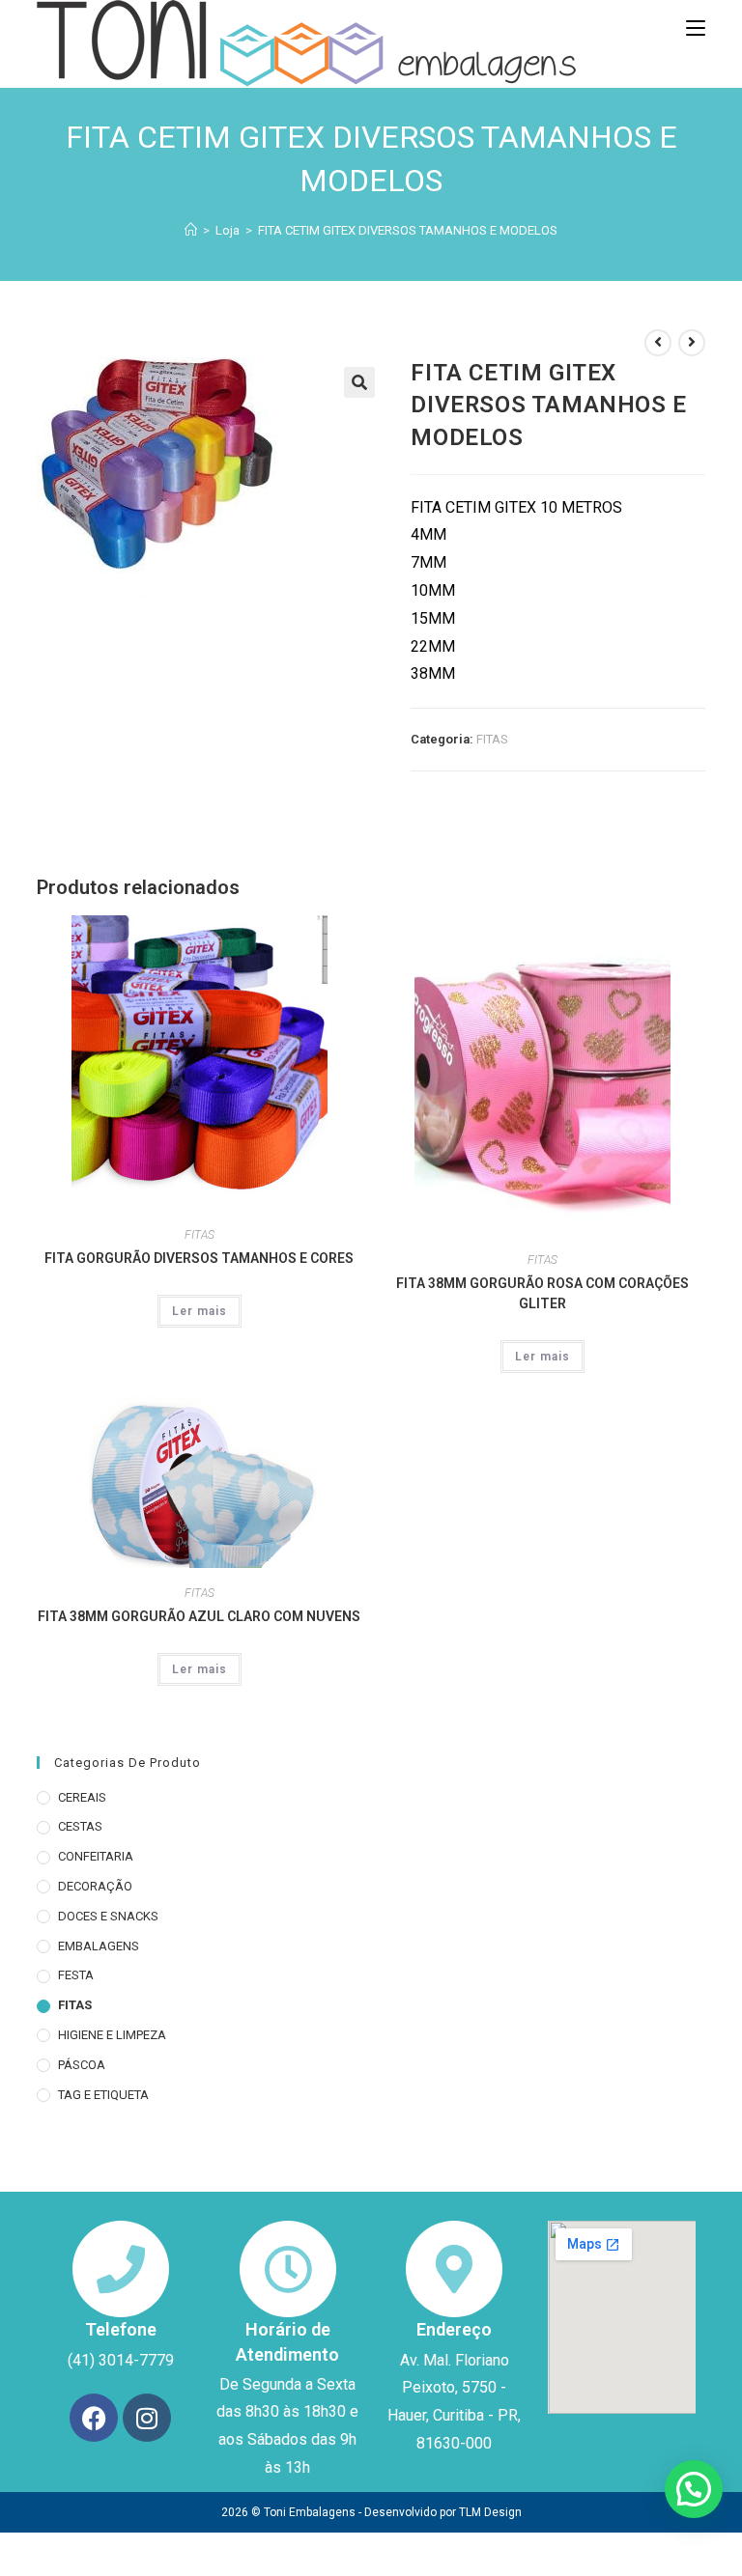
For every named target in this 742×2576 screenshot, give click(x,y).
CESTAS (80, 1826)
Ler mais (200, 1311)
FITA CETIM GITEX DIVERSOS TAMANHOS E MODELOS (408, 230)
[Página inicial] (191, 230)
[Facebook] (94, 2418)
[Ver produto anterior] (658, 343)
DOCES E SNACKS (108, 1916)
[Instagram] (147, 2418)
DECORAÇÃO (95, 1886)
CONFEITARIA (96, 1856)
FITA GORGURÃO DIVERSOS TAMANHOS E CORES (199, 1258)
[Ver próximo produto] (692, 343)
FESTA (76, 1975)
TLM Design (490, 2512)
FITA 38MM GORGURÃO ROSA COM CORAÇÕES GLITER (542, 1293)
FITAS (492, 739)
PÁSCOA (82, 2065)
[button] (359, 382)
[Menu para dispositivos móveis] (696, 29)
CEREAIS (82, 1797)
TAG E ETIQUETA (103, 2095)
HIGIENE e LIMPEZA (112, 2035)
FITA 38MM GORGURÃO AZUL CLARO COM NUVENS (199, 1616)
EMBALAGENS (99, 1946)
